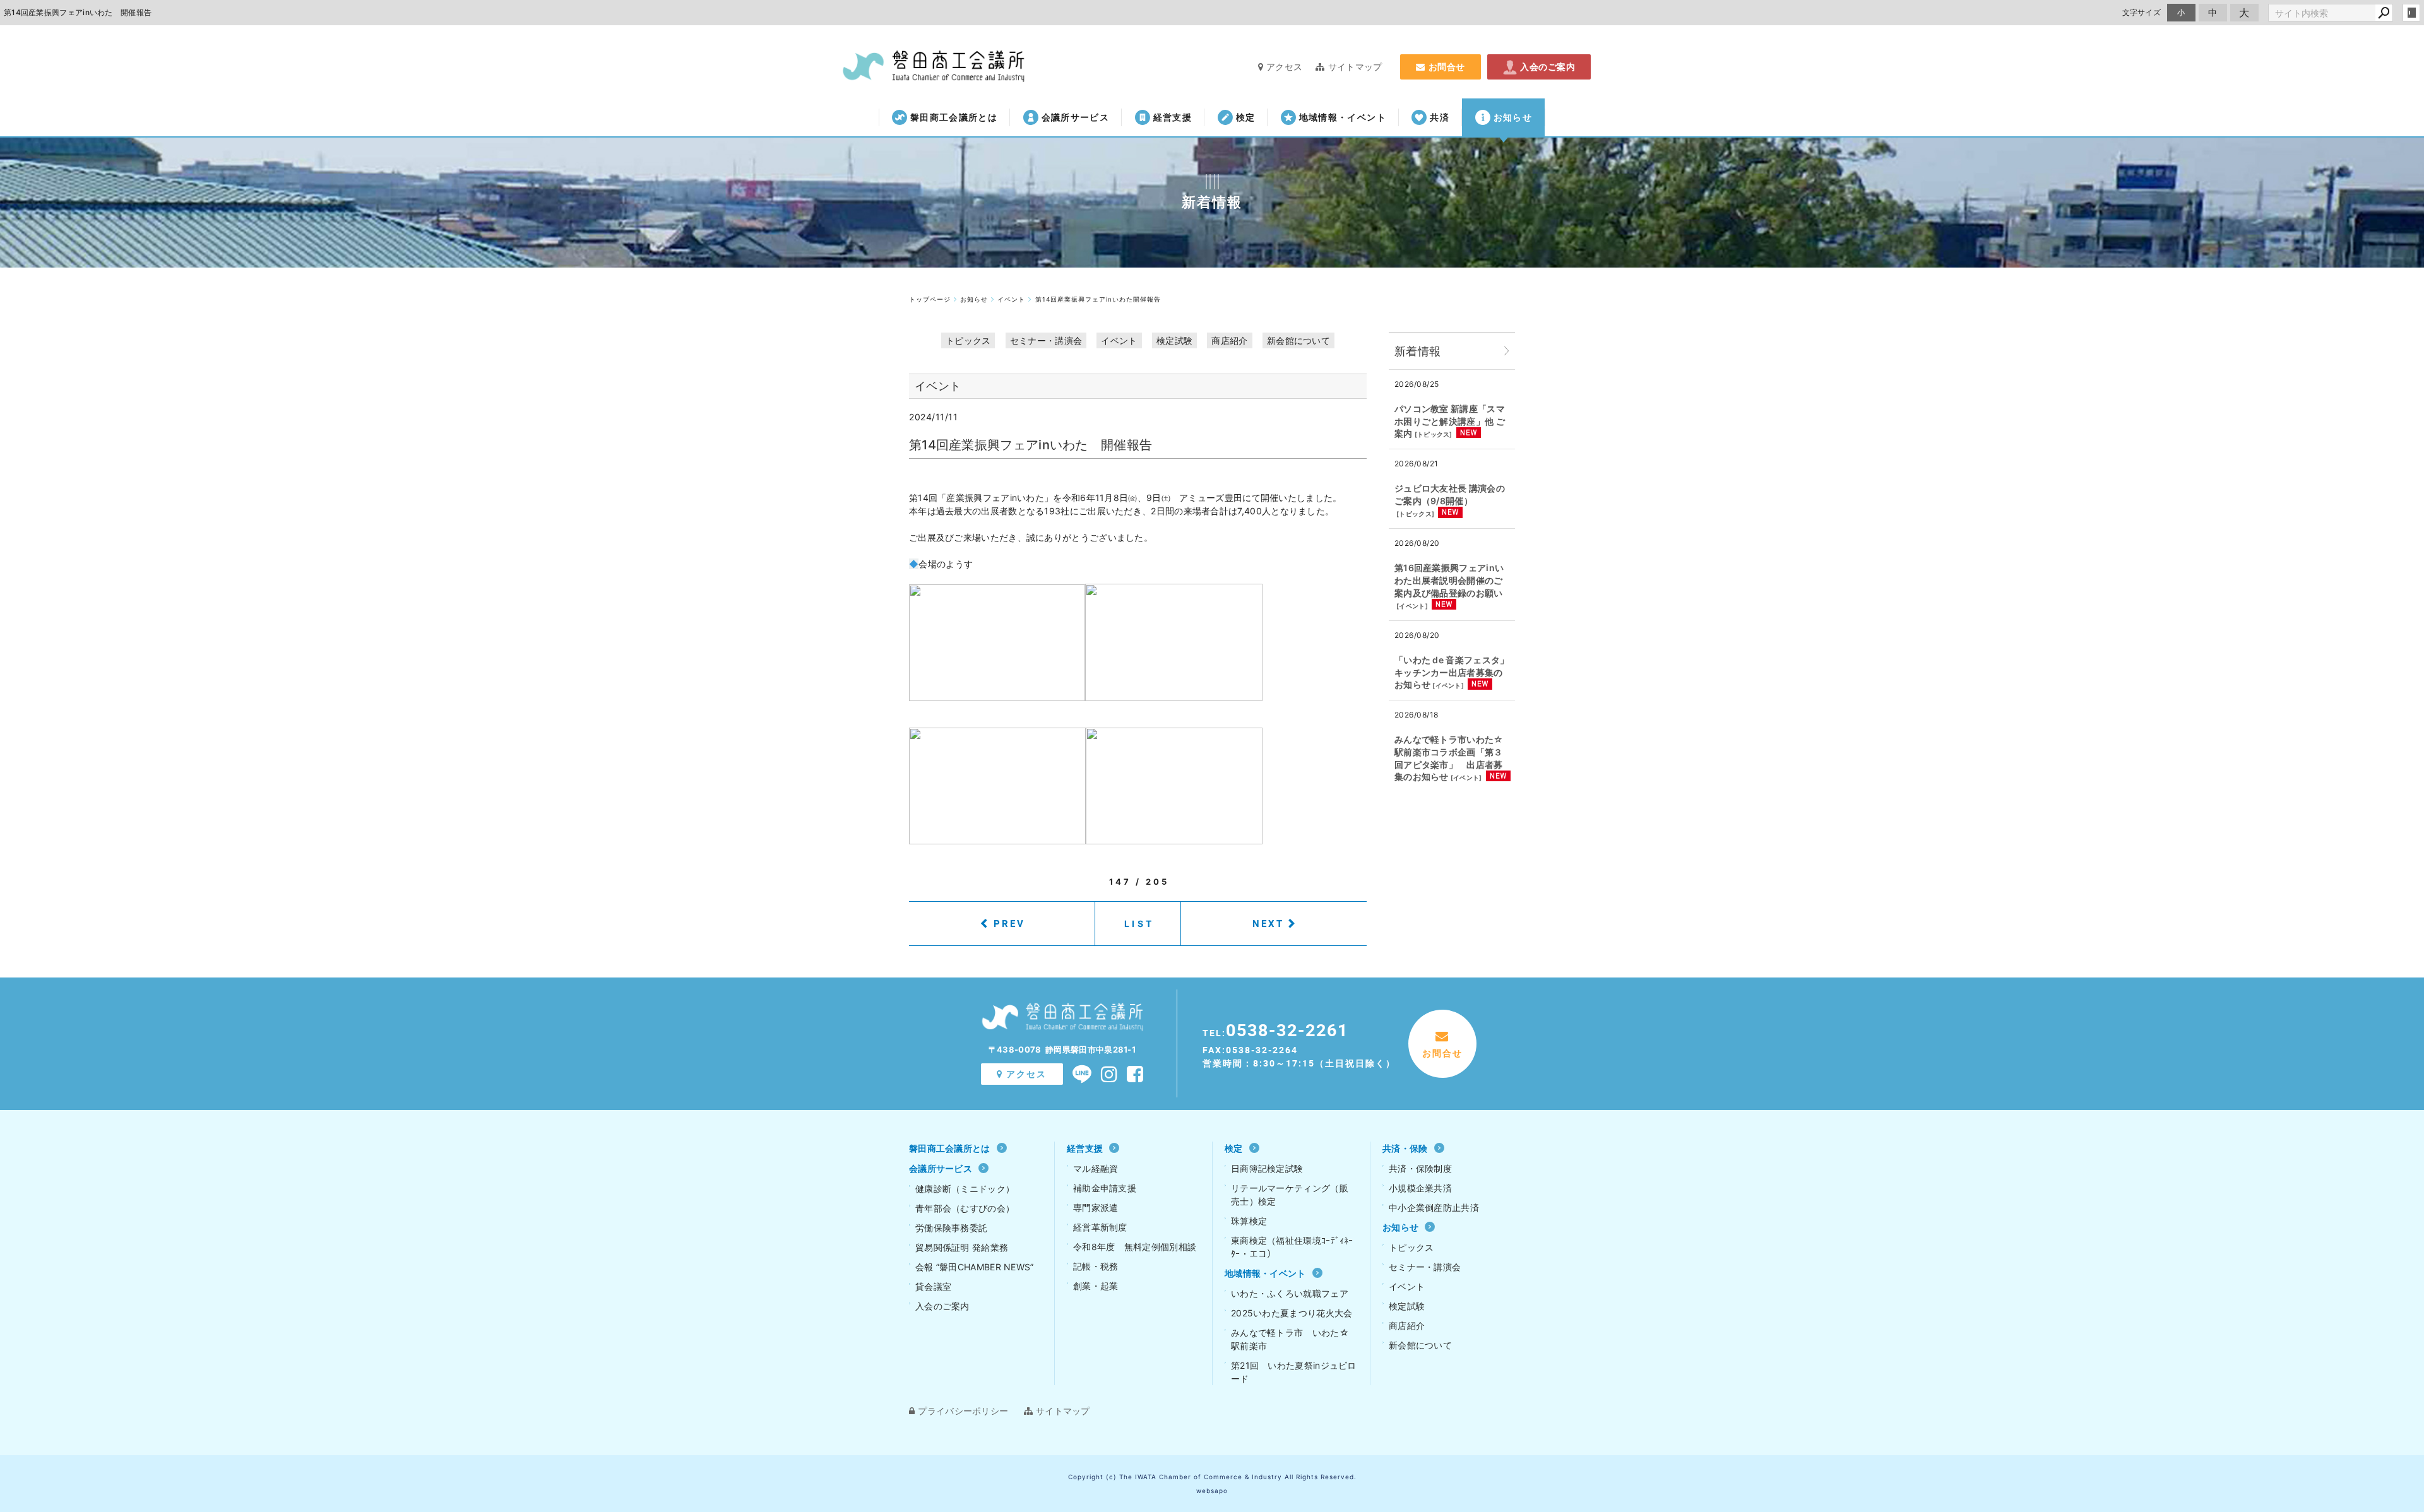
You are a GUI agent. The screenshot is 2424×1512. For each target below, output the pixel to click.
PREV (1009, 923)
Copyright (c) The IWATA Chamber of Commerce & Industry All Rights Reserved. (1212, 1477)
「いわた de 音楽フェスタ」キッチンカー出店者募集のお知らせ (1452, 672)
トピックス (968, 340)
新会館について (1298, 340)
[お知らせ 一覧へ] (1507, 351)
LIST (1139, 924)
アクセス (1284, 67)
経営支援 (1173, 117)
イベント (1119, 340)
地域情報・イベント (1343, 117)
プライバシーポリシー (963, 1411)
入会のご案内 (1548, 67)
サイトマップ (1355, 67)
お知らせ (1513, 117)
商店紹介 (1229, 340)
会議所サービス (1075, 117)
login (2411, 13)
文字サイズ (2142, 12)
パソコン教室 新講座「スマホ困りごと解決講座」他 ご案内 (1450, 421)
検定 (1246, 117)
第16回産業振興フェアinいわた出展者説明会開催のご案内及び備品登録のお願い (1449, 580)
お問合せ (1447, 67)
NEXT (1268, 923)
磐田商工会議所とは (954, 117)
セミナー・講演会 (1046, 340)
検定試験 (1174, 340)
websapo (1212, 1491)
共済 (1440, 117)
